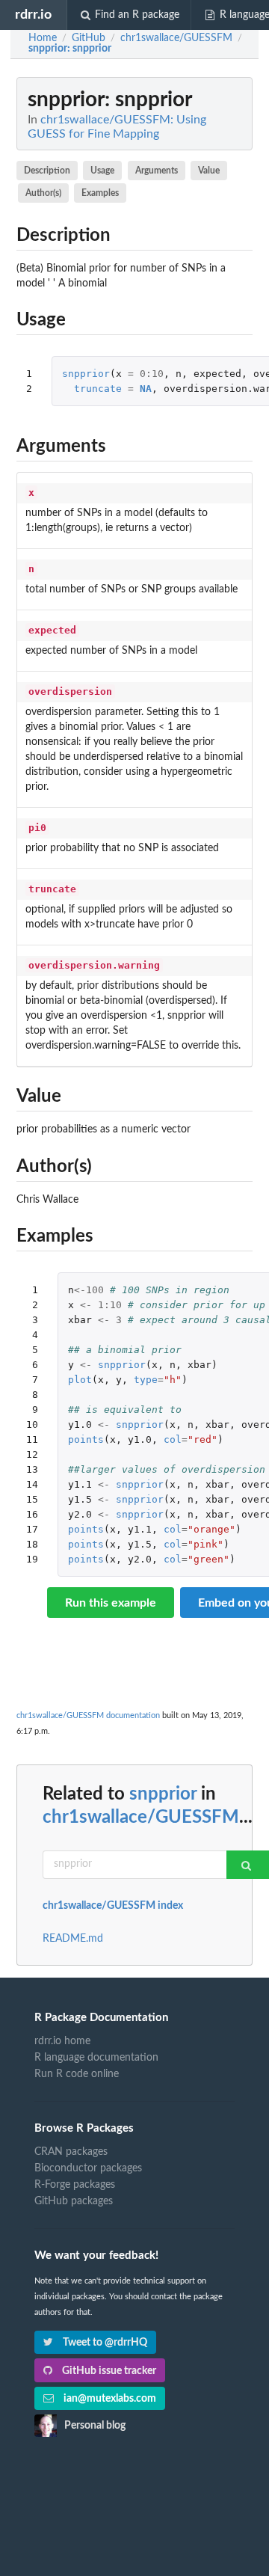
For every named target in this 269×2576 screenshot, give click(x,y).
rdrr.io (33, 15)
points (86, 1439)
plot (80, 1380)
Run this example (111, 1603)
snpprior (86, 374)
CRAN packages (71, 2152)
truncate (98, 389)
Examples (100, 193)
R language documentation (96, 2058)
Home (43, 38)
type (146, 1380)
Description (47, 171)
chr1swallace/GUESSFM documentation (88, 1715)
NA (146, 389)
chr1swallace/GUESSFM (141, 1818)
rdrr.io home (62, 2041)
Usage (102, 171)
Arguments (157, 171)
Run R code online (77, 2074)
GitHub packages (74, 2201)
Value (209, 171)
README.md (73, 1939)
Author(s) (43, 193)
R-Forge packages (75, 2185)
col (173, 1439)
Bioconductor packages (88, 2168)
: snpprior (70, 49)
